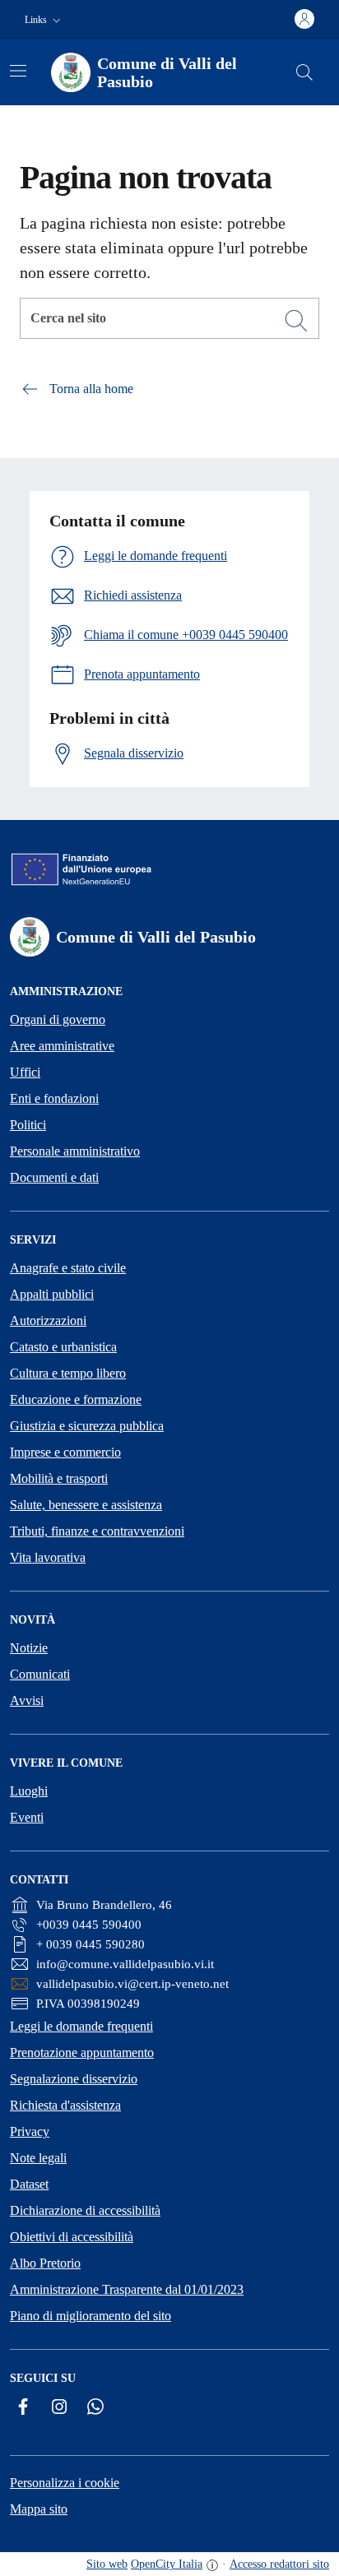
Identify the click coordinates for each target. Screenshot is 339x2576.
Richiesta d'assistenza (65, 2105)
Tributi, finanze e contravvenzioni (97, 1531)
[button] (44, 20)
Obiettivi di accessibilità (72, 2237)
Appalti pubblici (52, 1294)
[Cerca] (296, 321)
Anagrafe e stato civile (68, 1268)
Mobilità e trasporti (59, 1478)
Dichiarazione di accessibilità (85, 2210)
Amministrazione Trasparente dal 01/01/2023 (127, 2289)
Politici (28, 1125)
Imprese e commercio (65, 1452)
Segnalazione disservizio (74, 2079)
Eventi (27, 1817)
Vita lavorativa (48, 1557)
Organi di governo (58, 1019)
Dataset (29, 2184)
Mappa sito (39, 2509)
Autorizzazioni (48, 1320)
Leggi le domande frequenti (81, 2026)
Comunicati (40, 1674)
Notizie (29, 1648)
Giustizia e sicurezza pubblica (87, 1426)
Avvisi (27, 1700)
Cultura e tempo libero (68, 1373)
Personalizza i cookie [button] (65, 2483)
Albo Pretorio (45, 2263)
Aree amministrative (62, 1046)
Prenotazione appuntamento (82, 2052)
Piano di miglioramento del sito (91, 2316)
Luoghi (29, 1791)
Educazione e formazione (76, 1399)
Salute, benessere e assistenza (86, 1505)
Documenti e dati (54, 1177)
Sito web (107, 2564)
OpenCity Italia (167, 2564)
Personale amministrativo (75, 1151)
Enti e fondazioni (54, 1098)
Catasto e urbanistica (63, 1347)
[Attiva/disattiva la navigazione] (18, 71)
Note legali (38, 2158)
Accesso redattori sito (279, 2564)
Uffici (25, 1072)
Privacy (30, 2131)
